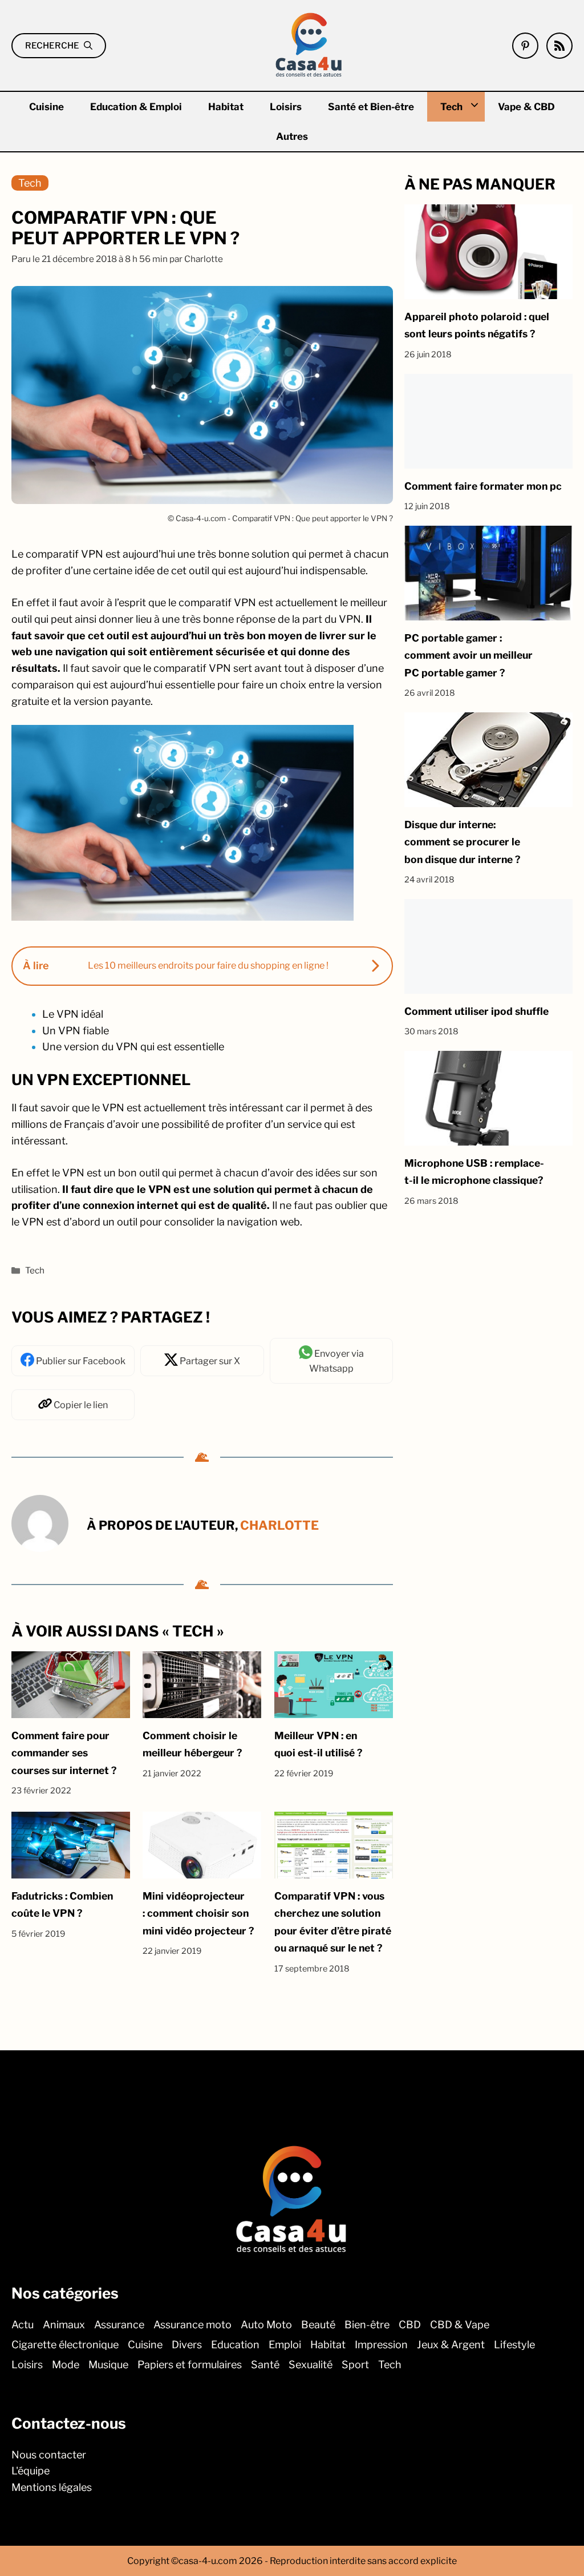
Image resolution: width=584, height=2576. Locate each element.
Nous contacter (49, 2454)
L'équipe (31, 2471)
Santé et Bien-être (371, 107)
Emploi (285, 2345)
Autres (292, 136)
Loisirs (286, 107)
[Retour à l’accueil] (309, 44)
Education (235, 2345)
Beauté (318, 2325)
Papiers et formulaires (190, 2365)
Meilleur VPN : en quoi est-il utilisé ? (318, 1744)
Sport (355, 2365)
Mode (66, 2365)
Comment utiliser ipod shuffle (476, 1011)
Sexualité (311, 2365)
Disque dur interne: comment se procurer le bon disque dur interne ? (462, 842)
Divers (187, 2345)
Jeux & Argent (451, 2345)
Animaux (64, 2325)
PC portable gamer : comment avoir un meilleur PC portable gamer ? (469, 655)
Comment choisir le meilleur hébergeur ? (192, 1744)
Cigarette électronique (65, 2345)
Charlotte (279, 1526)
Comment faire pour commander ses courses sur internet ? (64, 1753)
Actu (23, 2325)
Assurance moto (192, 2325)
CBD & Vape (460, 2325)
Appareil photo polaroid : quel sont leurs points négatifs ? (477, 325)
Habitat (226, 107)
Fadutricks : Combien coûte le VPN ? (62, 1904)
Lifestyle (514, 2345)
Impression (381, 2345)
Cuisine (46, 107)
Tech (451, 107)
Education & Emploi (136, 107)
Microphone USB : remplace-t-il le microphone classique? (474, 1172)
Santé (265, 2365)
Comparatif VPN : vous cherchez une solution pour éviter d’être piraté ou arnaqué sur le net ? (333, 1922)
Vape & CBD (526, 107)
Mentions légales (52, 2487)
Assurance (119, 2325)
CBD (410, 2325)
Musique (108, 2365)
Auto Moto (266, 2325)
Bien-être (367, 2325)
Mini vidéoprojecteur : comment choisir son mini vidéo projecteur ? (198, 1913)
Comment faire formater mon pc (483, 486)
